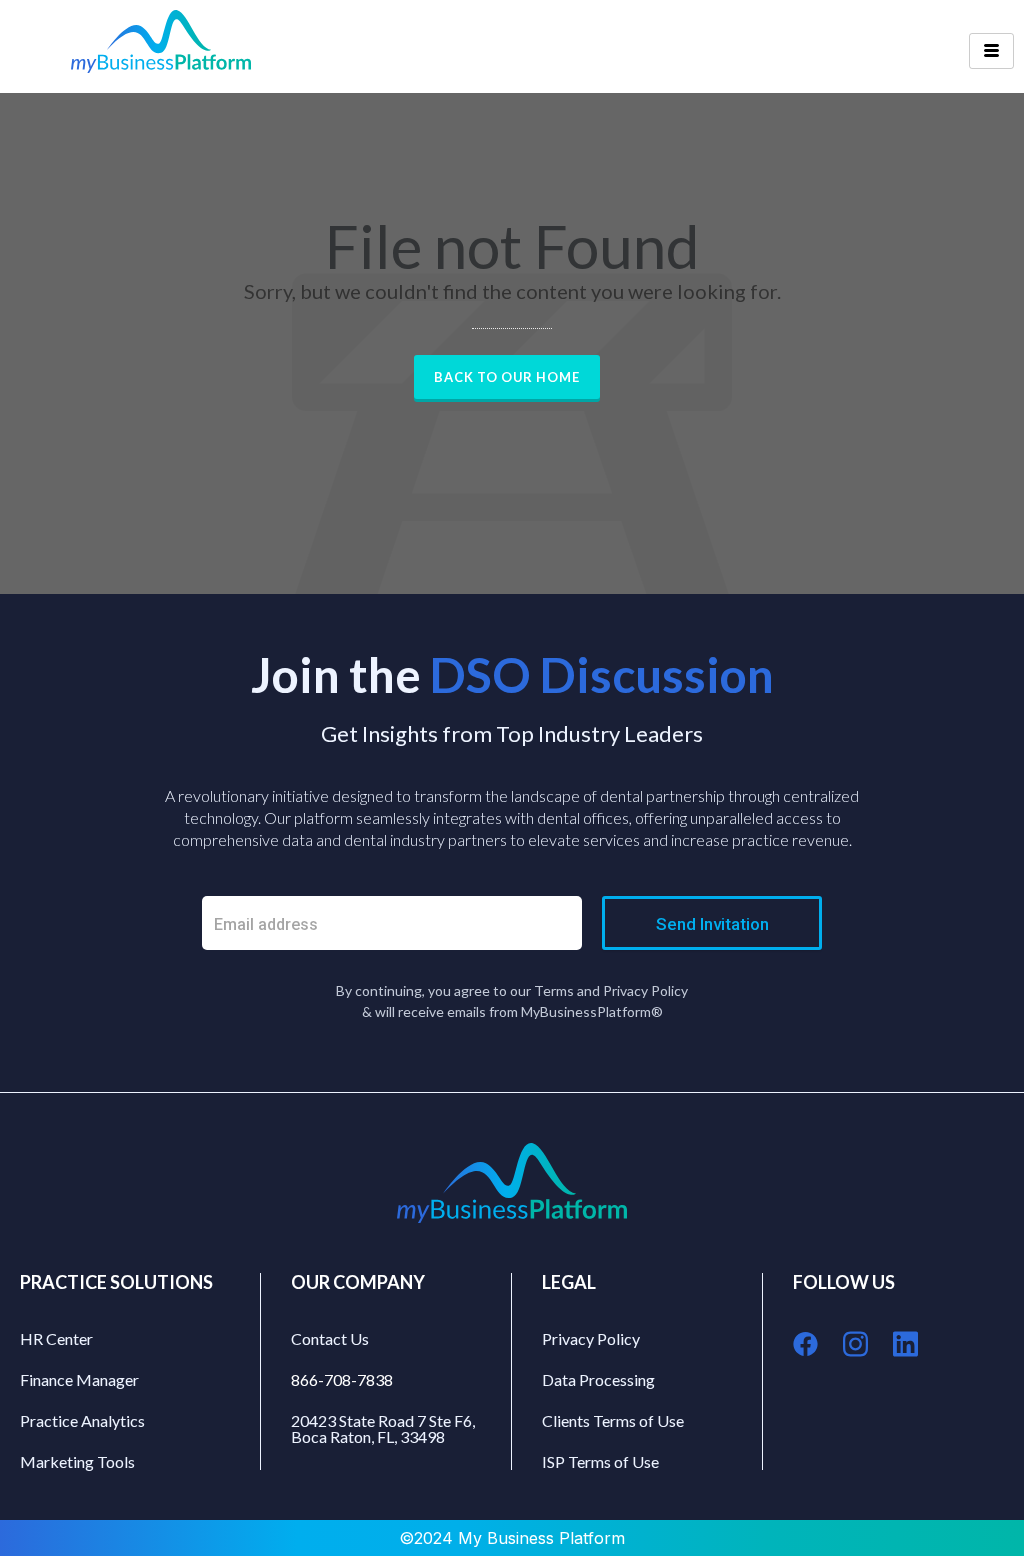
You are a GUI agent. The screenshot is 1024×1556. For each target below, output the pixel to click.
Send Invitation (712, 924)
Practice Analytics (82, 1420)
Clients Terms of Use (613, 1420)
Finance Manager (79, 1379)
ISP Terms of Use (600, 1461)
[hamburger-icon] (991, 51)
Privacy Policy (591, 1338)
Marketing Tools (77, 1461)
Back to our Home (507, 377)
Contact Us (330, 1338)
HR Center (56, 1338)
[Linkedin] (905, 1343)
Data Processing (598, 1379)
